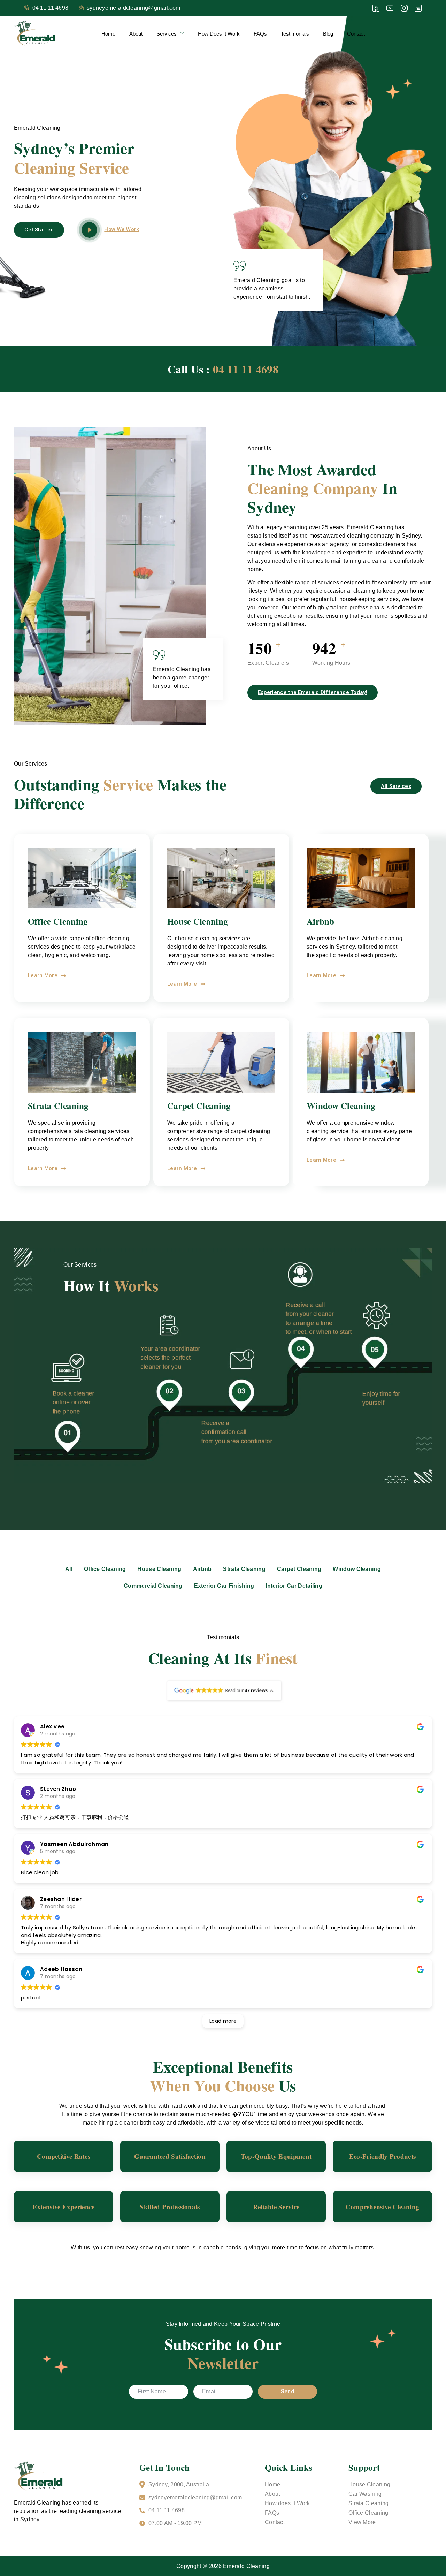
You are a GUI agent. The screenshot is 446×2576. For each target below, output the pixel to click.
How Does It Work (219, 34)
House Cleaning (369, 2484)
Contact (356, 34)
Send (287, 2391)
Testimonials (295, 34)
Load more (223, 2021)
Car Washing (365, 2494)
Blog (328, 34)
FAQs (260, 34)
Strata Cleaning (369, 2503)
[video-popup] (89, 230)
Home (108, 34)
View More (362, 2522)
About (136, 34)
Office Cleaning (368, 2513)
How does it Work (287, 2503)
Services (167, 34)
